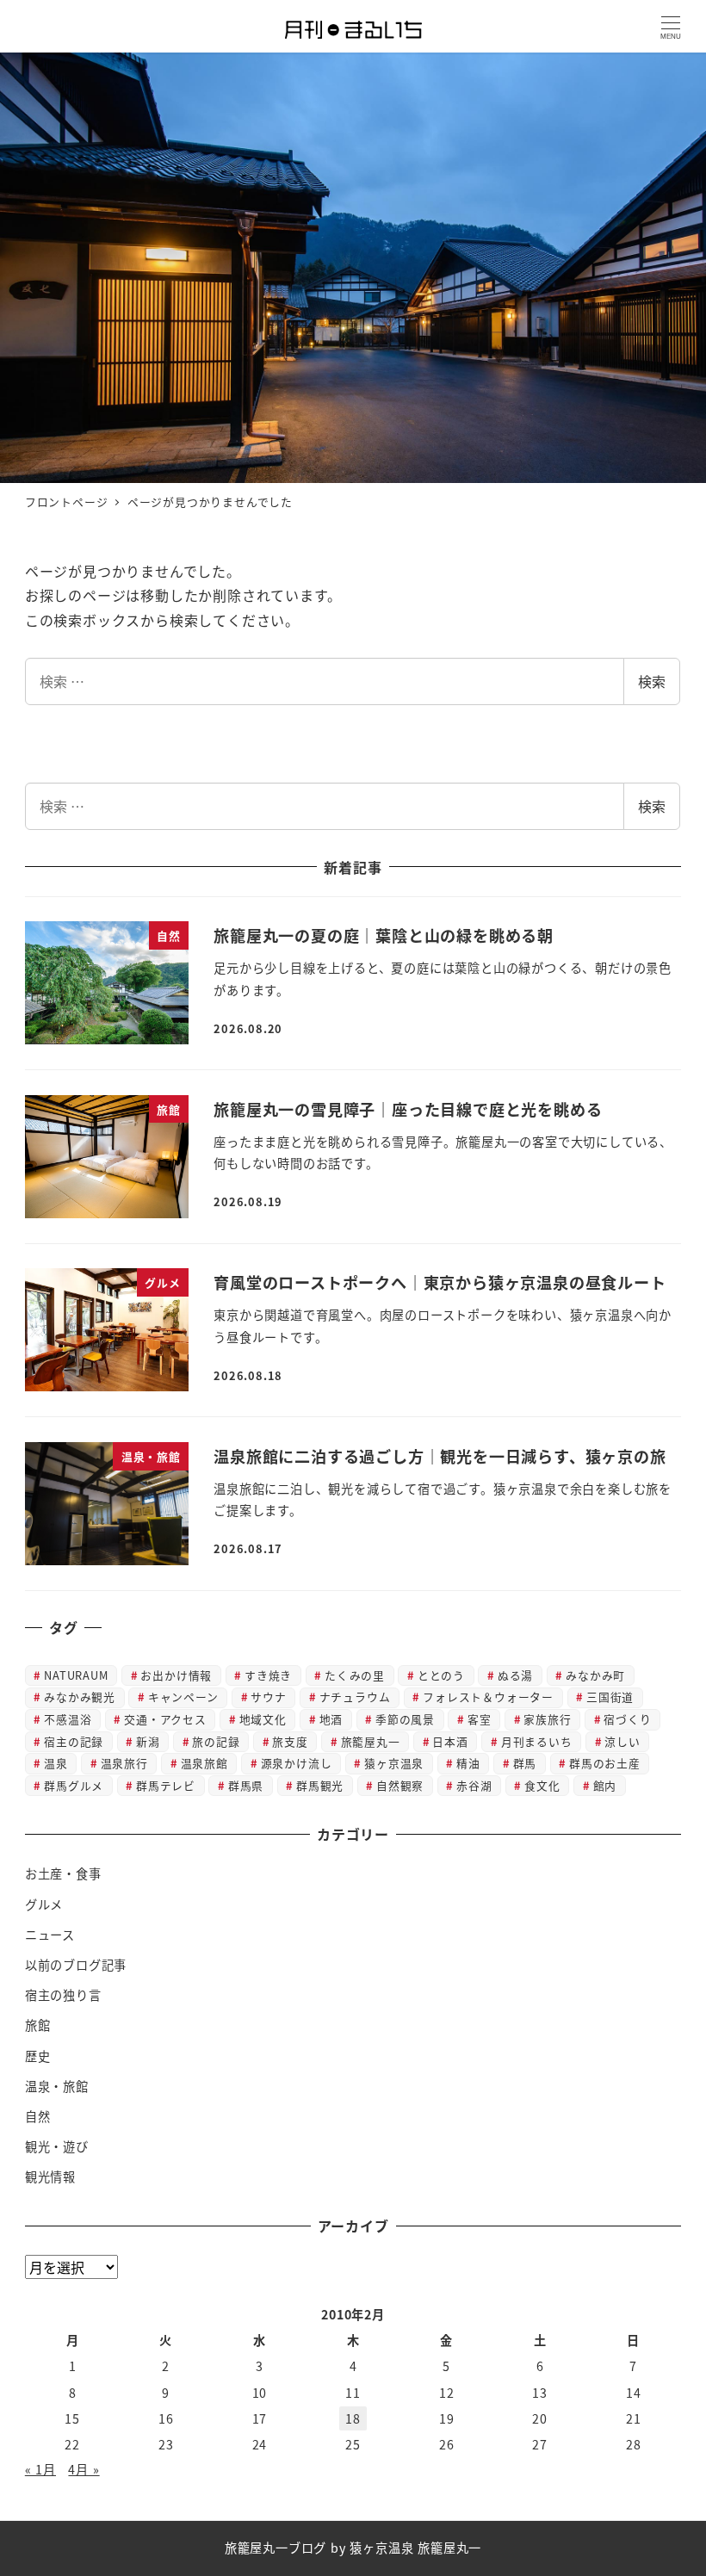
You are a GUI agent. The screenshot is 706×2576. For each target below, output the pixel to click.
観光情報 (50, 2177)
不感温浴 (68, 1719)
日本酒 (450, 1741)
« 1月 (40, 2469)
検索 (652, 681)
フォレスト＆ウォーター (488, 1697)
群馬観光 (320, 1785)
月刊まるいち (537, 1741)
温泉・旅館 (57, 2086)
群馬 (525, 1763)
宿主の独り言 (63, 1995)
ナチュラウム (355, 1697)
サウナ (268, 1697)
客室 (480, 1719)
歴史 (38, 2056)
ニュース (50, 1935)
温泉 (56, 1763)
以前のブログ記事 (76, 1965)
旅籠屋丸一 (371, 1741)
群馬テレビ (166, 1785)
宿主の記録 (74, 1741)
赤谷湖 (474, 1785)
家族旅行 (547, 1719)
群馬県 (246, 1785)
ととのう (441, 1675)
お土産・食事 (63, 1873)
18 (353, 2418)
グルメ (44, 1904)
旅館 (38, 2025)
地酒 (331, 1719)
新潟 (148, 1741)
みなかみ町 (595, 1675)
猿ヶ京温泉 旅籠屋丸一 (415, 2548)
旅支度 (290, 1741)
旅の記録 (216, 1741)
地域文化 (263, 1719)
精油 (468, 1763)
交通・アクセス (165, 1719)
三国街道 (610, 1697)
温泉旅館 (204, 1763)
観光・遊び (57, 2146)
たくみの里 (355, 1675)
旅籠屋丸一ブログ (276, 2548)
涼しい (622, 1741)
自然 (38, 2116)
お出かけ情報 (176, 1675)
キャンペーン (183, 1697)
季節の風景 (405, 1719)
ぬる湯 (515, 1675)
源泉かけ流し (297, 1763)
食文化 (542, 1785)
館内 (605, 1785)
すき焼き (268, 1675)
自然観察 (400, 1785)
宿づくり (627, 1719)
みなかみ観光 (80, 1697)
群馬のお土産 (605, 1763)
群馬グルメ (74, 1785)
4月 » (84, 2469)
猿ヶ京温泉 (394, 1763)
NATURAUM (76, 1675)
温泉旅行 (124, 1763)
